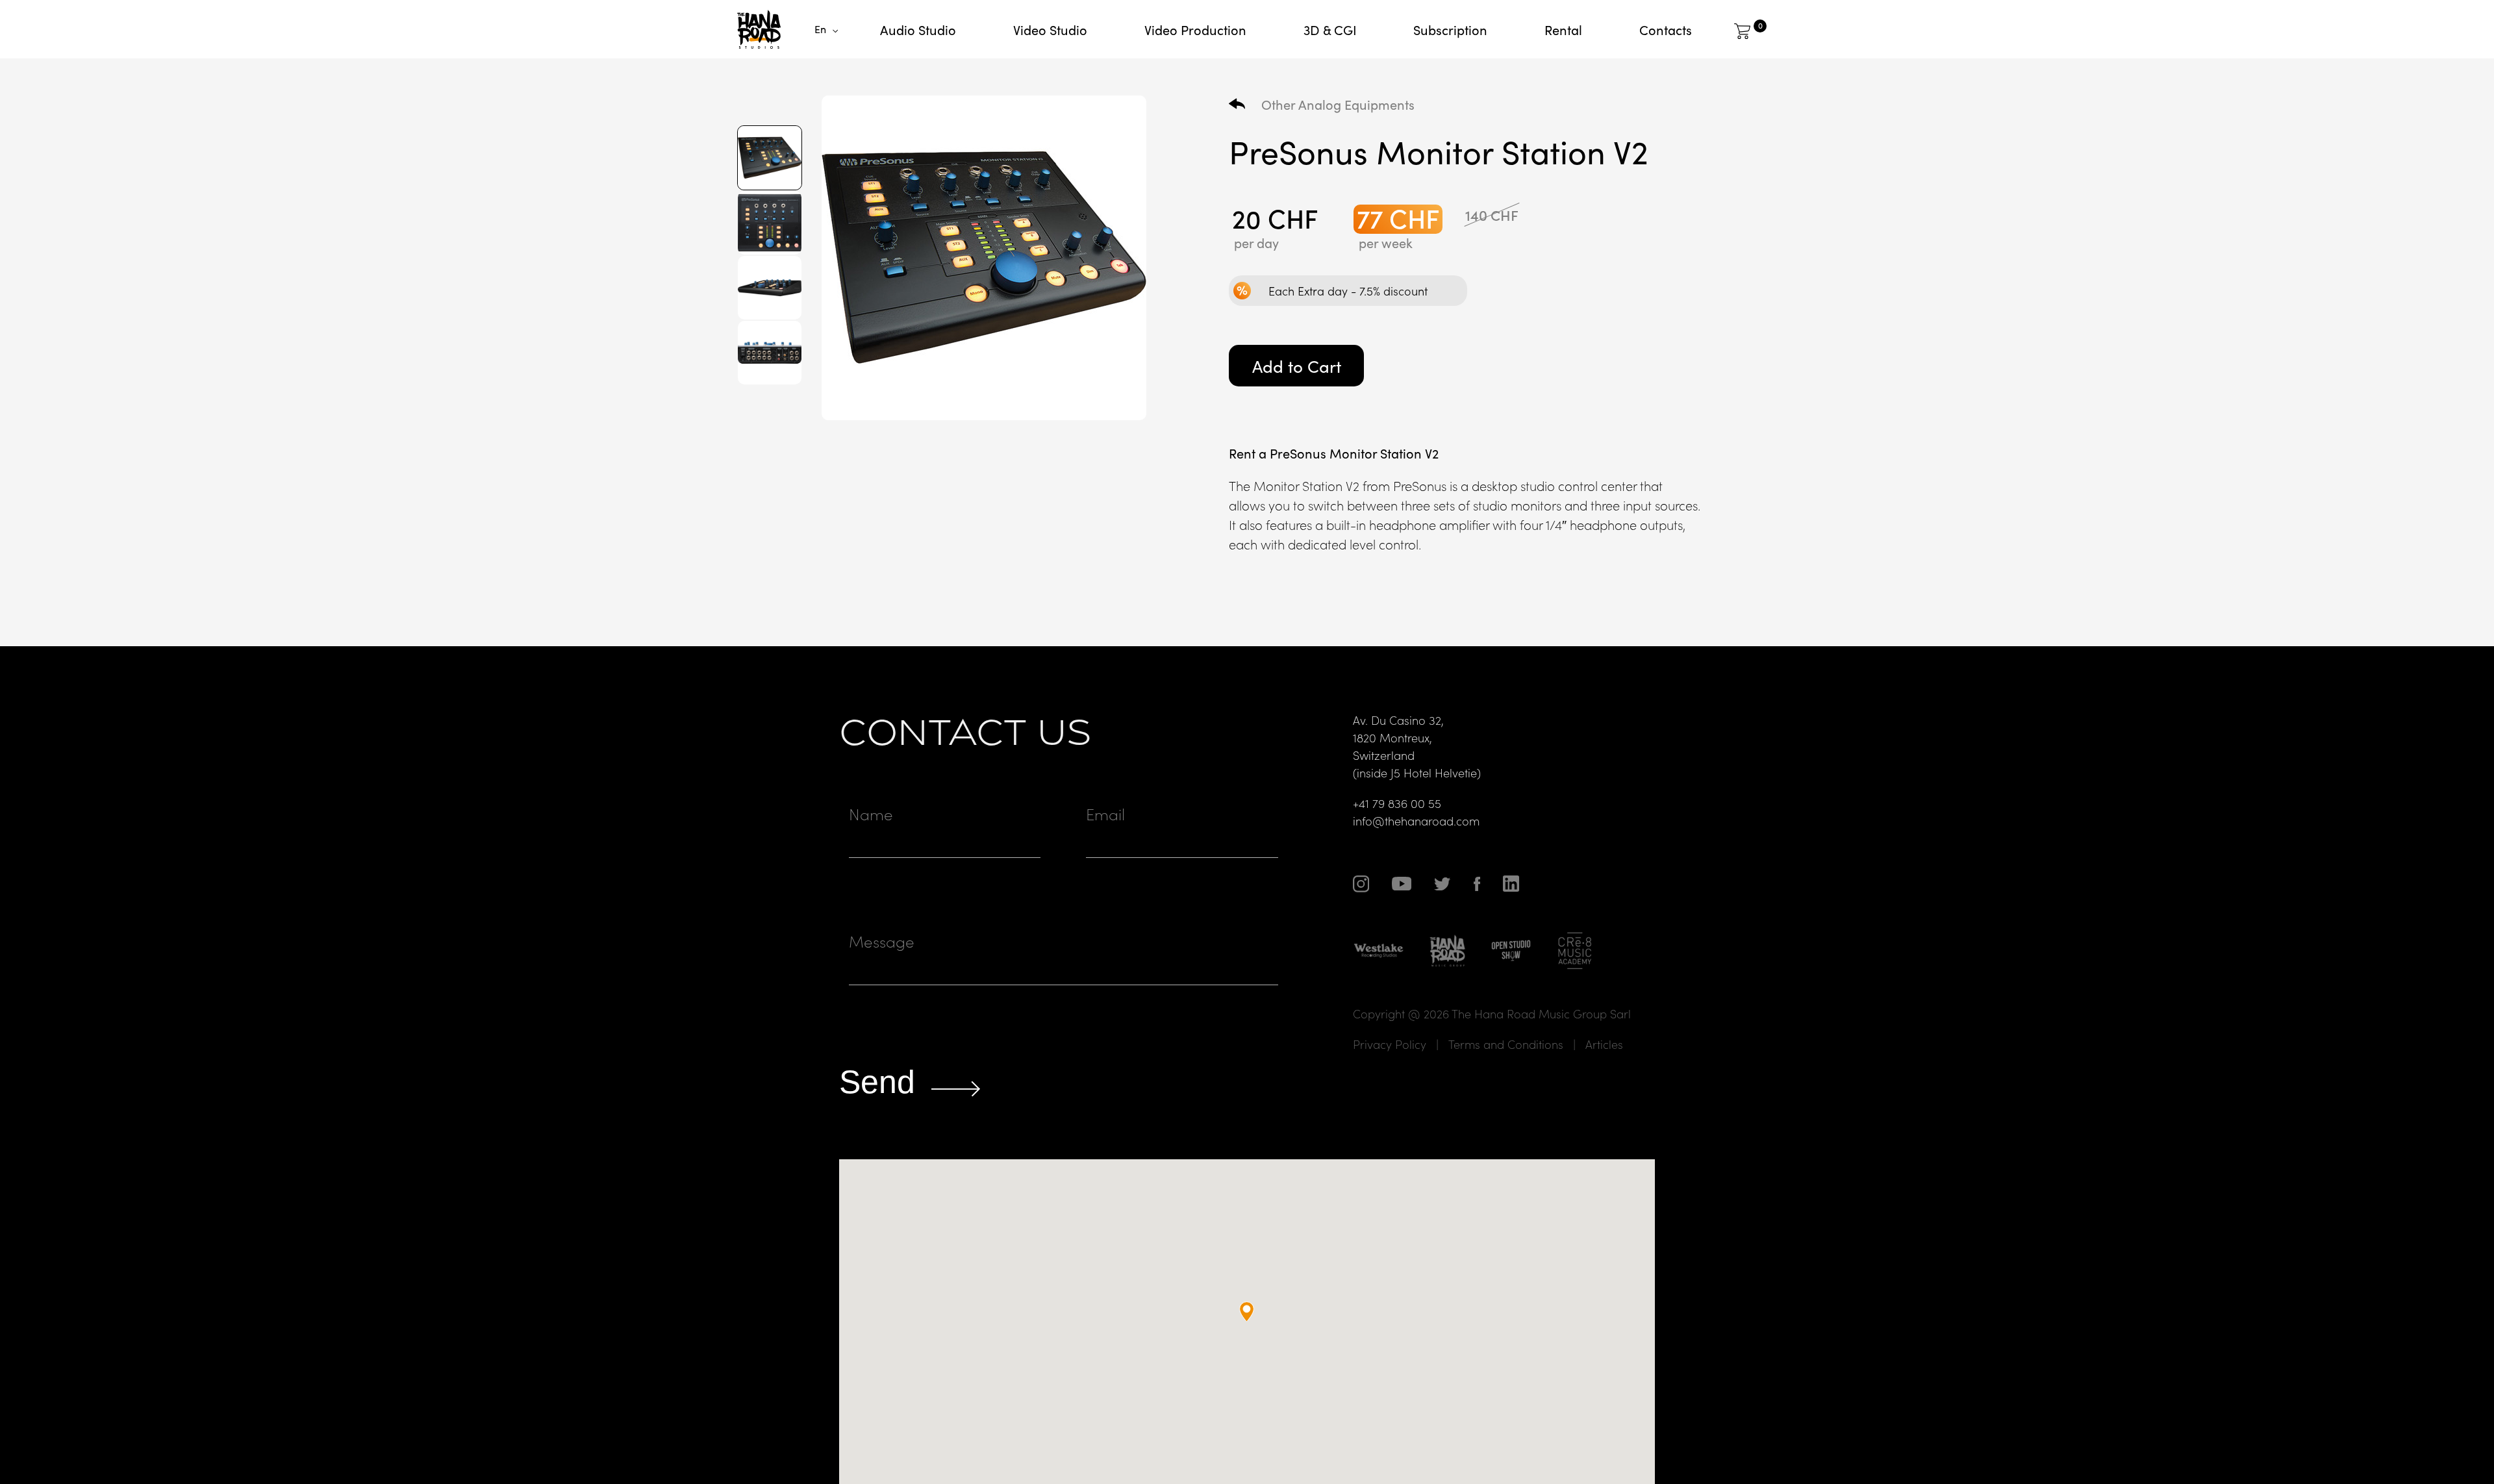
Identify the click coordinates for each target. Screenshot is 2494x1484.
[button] (1247, 1312)
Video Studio (1050, 29)
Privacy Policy (1390, 1044)
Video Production (1195, 29)
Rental (1563, 29)
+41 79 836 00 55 (1397, 803)
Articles (1604, 1044)
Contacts (1666, 29)
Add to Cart (1297, 365)
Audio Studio (918, 29)
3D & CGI (1330, 29)
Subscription (1450, 29)
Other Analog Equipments (1338, 104)
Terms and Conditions (1506, 1044)
